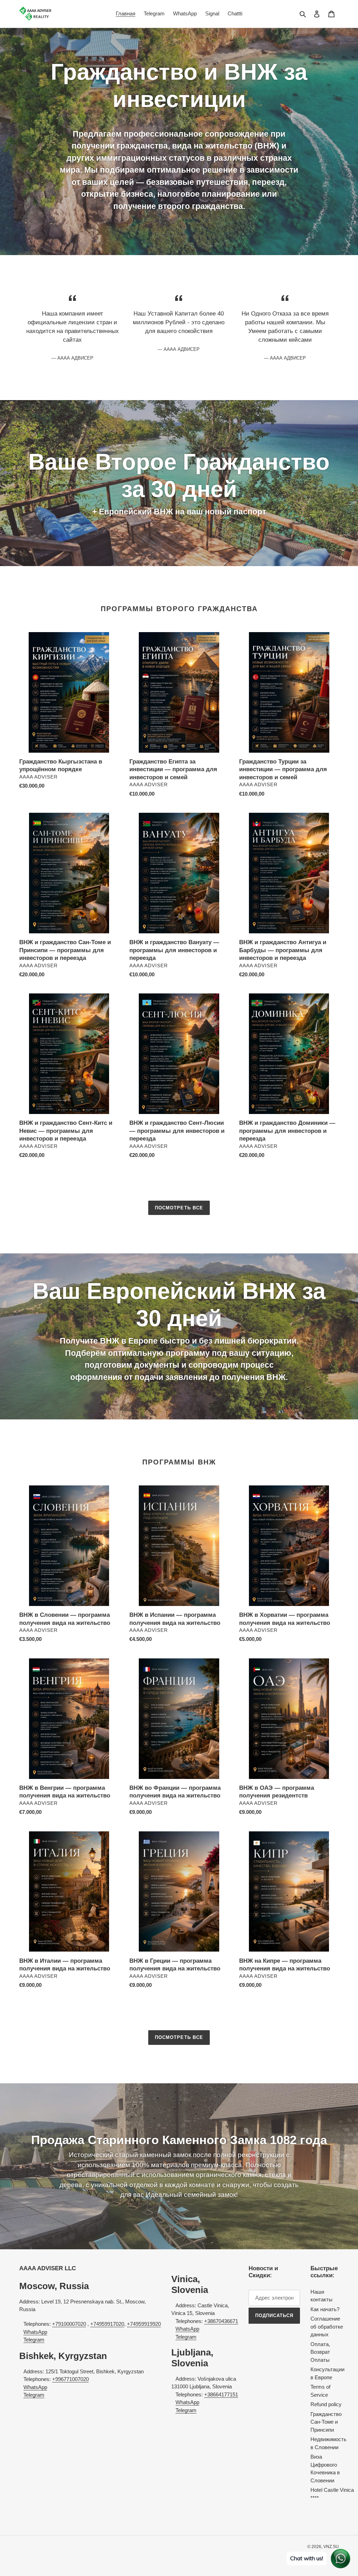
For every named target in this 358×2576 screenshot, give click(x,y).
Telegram (34, 2340)
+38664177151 (221, 2394)
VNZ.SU (331, 2547)
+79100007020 (69, 2324)
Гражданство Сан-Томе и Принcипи (326, 2422)
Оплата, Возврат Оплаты (320, 2352)
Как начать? (325, 2309)
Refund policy (326, 2404)
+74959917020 (107, 2324)
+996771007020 (70, 2379)
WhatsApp (35, 2332)
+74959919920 (144, 2324)
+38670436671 (221, 2321)
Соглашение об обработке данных (327, 2327)
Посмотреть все (179, 1208)
